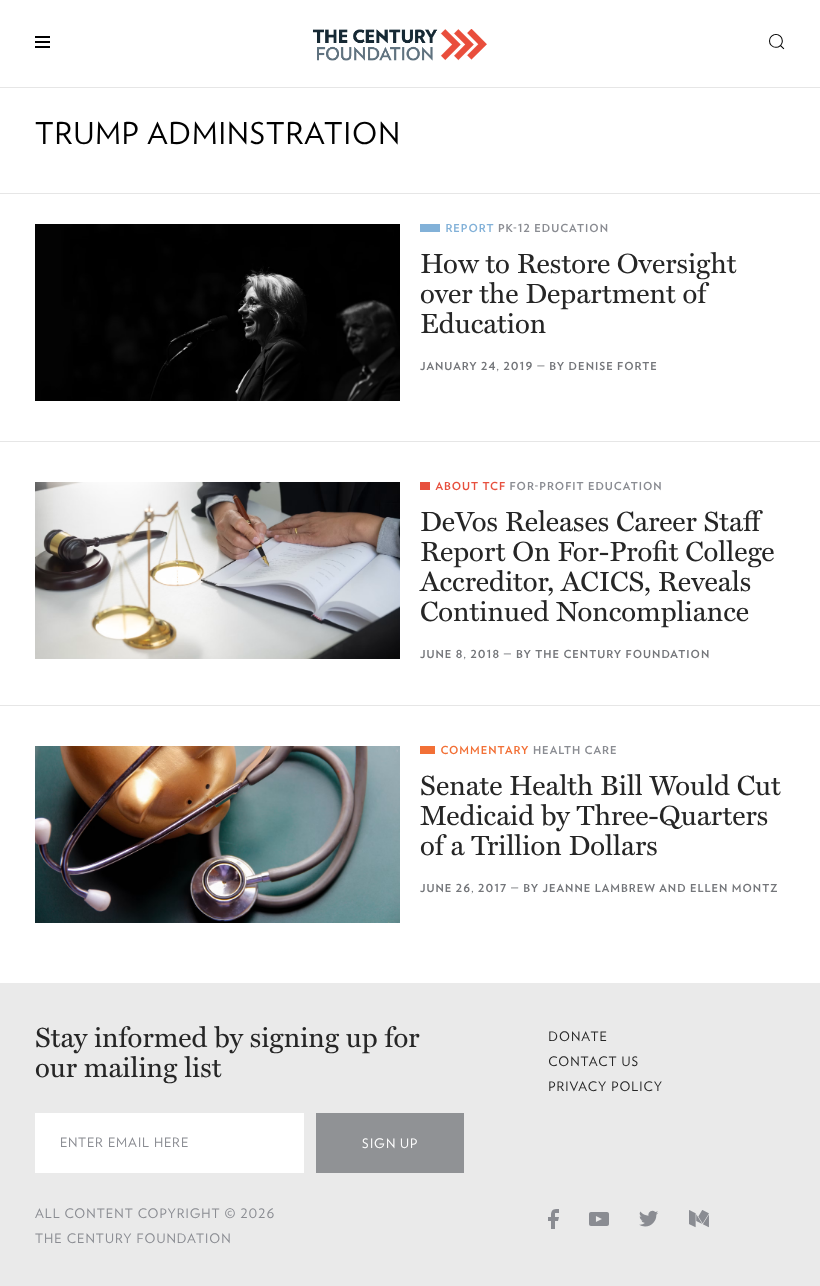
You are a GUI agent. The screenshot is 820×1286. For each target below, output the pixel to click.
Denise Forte (613, 366)
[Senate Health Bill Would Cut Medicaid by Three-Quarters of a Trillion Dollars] (217, 834)
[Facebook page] (553, 1218)
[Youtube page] (599, 1218)
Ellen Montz (734, 888)
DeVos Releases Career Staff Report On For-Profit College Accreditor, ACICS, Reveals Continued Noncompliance (597, 567)
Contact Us (593, 1061)
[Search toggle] (777, 40)
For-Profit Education (585, 486)
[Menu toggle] (42, 40)
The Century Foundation (622, 654)
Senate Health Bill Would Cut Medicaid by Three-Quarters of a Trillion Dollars (600, 816)
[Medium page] (699, 1218)
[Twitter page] (649, 1218)
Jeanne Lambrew (599, 888)
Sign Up (390, 1143)
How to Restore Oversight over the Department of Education (578, 294)
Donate (578, 1036)
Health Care (575, 750)
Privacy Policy (605, 1086)
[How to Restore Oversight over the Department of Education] (217, 312)
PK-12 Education (553, 228)
